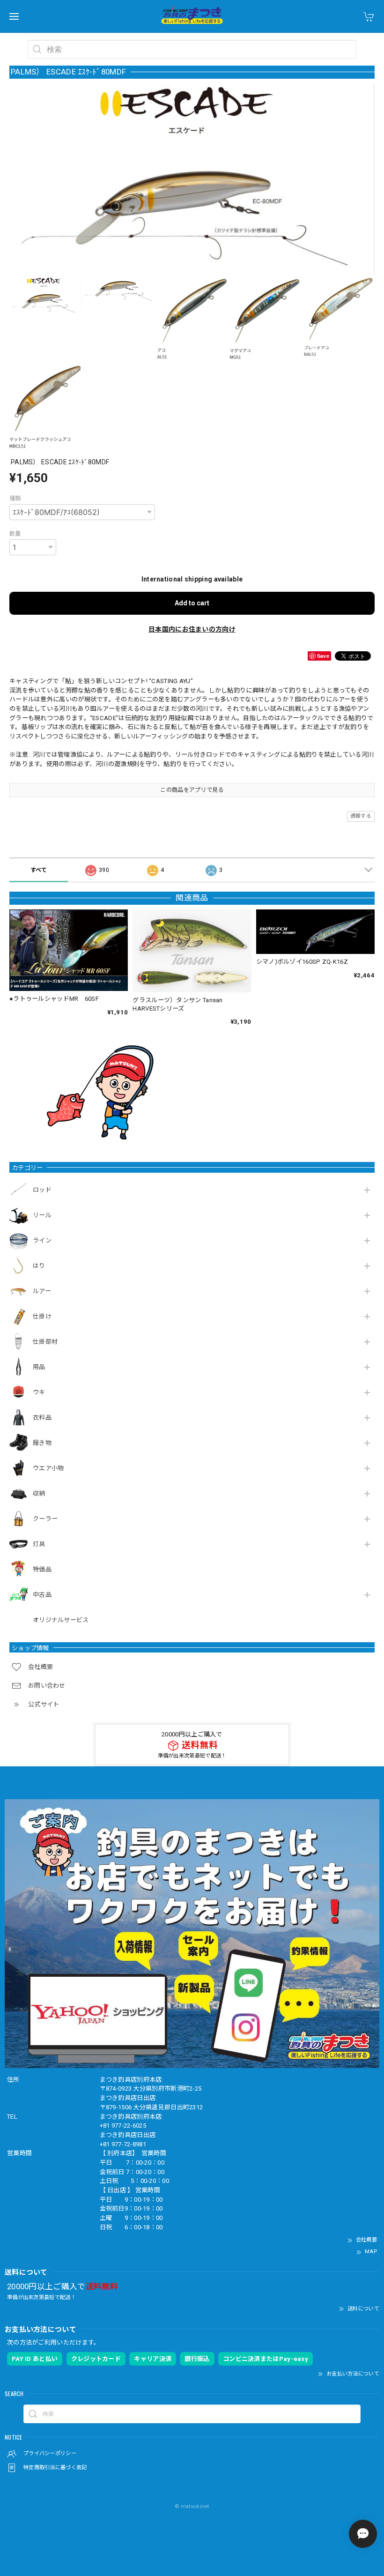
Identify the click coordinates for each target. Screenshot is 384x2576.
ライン (42, 1240)
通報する (361, 816)
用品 (39, 1367)
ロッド (42, 1190)
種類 (15, 499)
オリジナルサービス (61, 1620)
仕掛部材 (45, 1342)
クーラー (45, 1519)
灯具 (39, 1544)
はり (39, 1266)
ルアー (42, 1291)
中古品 (42, 1595)
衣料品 (42, 1418)
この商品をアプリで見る (192, 790)
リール (42, 1215)
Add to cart (192, 603)
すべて (39, 870)
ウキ (39, 1392)
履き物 (42, 1443)
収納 (39, 1493)
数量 (15, 534)
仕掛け (42, 1316)
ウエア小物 (48, 1468)
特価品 (42, 1569)
